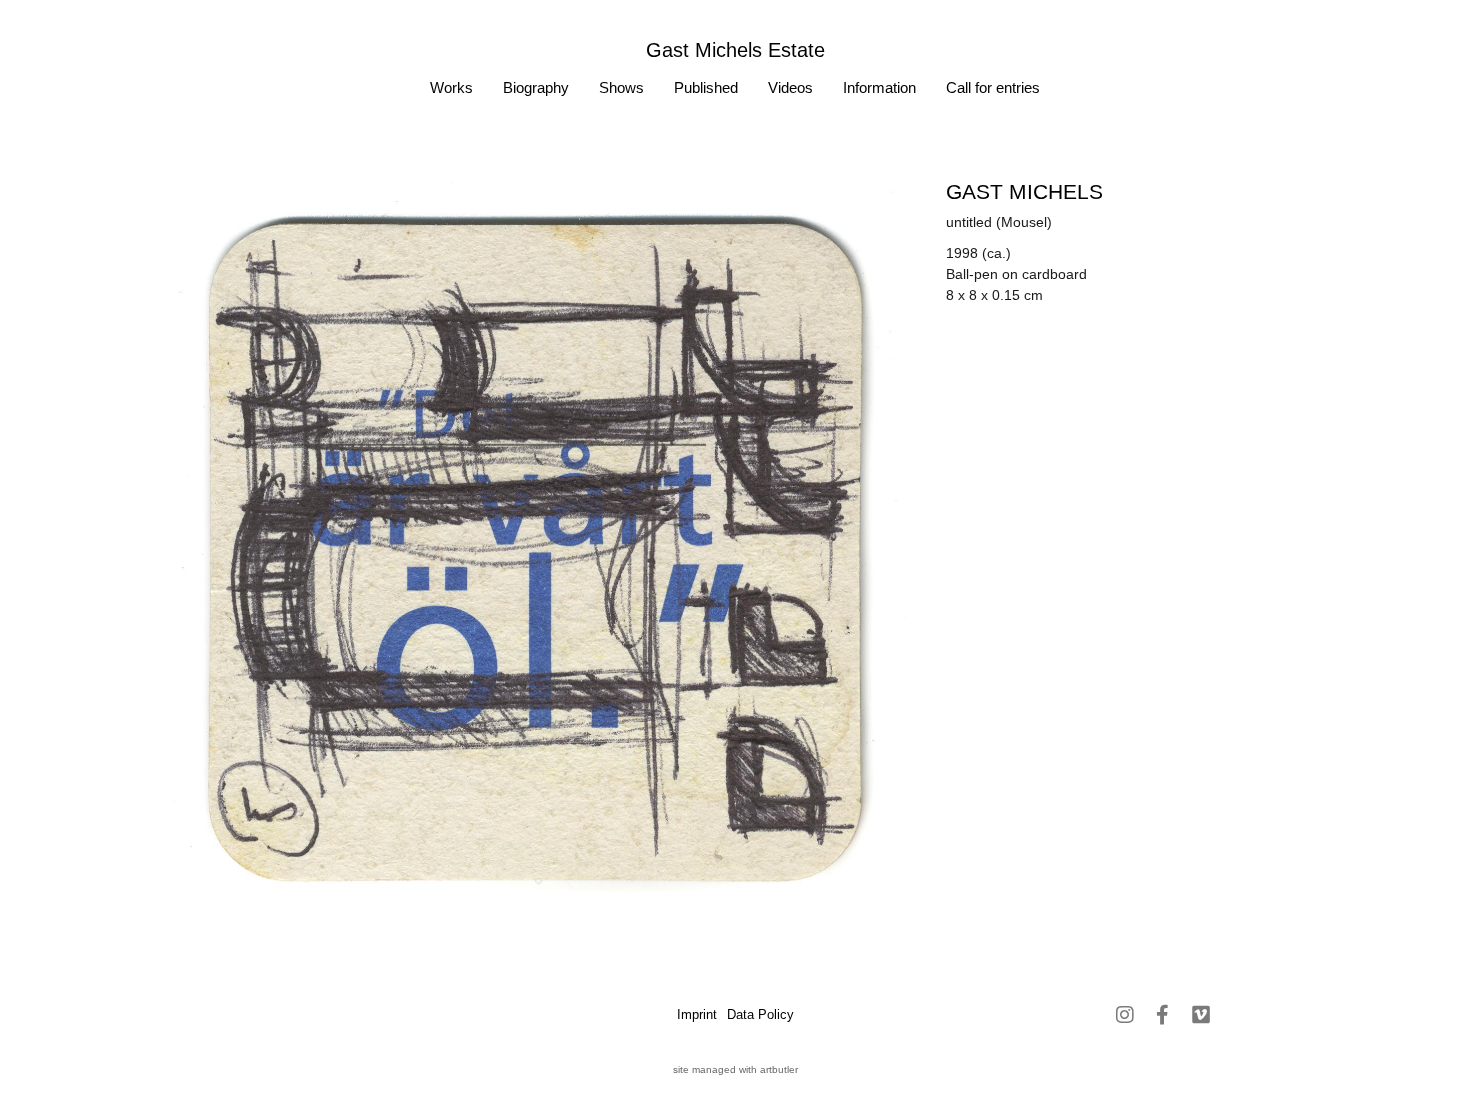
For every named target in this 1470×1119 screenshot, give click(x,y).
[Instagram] (1125, 1015)
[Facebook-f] (1163, 1015)
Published (706, 87)
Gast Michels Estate (735, 50)
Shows (621, 87)
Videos (790, 87)
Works (451, 87)
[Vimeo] (1201, 1015)
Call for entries (993, 87)
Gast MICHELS (1024, 191)
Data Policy (760, 1014)
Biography (536, 87)
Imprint (697, 1014)
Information (879, 87)
